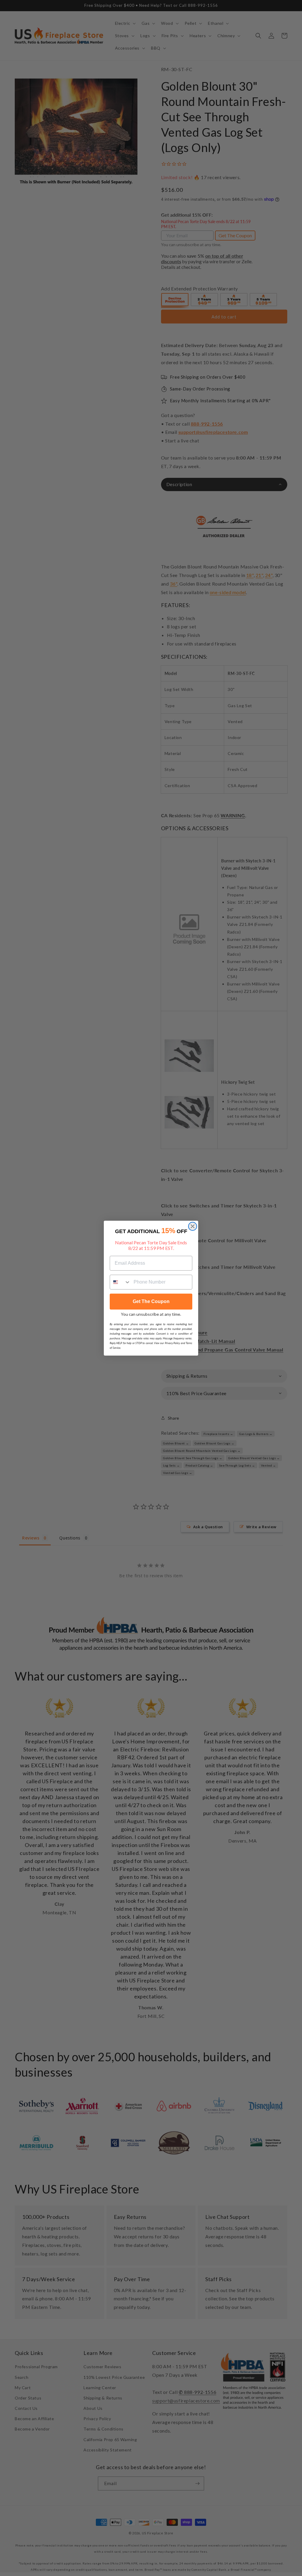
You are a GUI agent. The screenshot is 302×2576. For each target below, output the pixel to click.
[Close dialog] (193, 1226)
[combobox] (120, 1282)
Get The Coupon (151, 1301)
